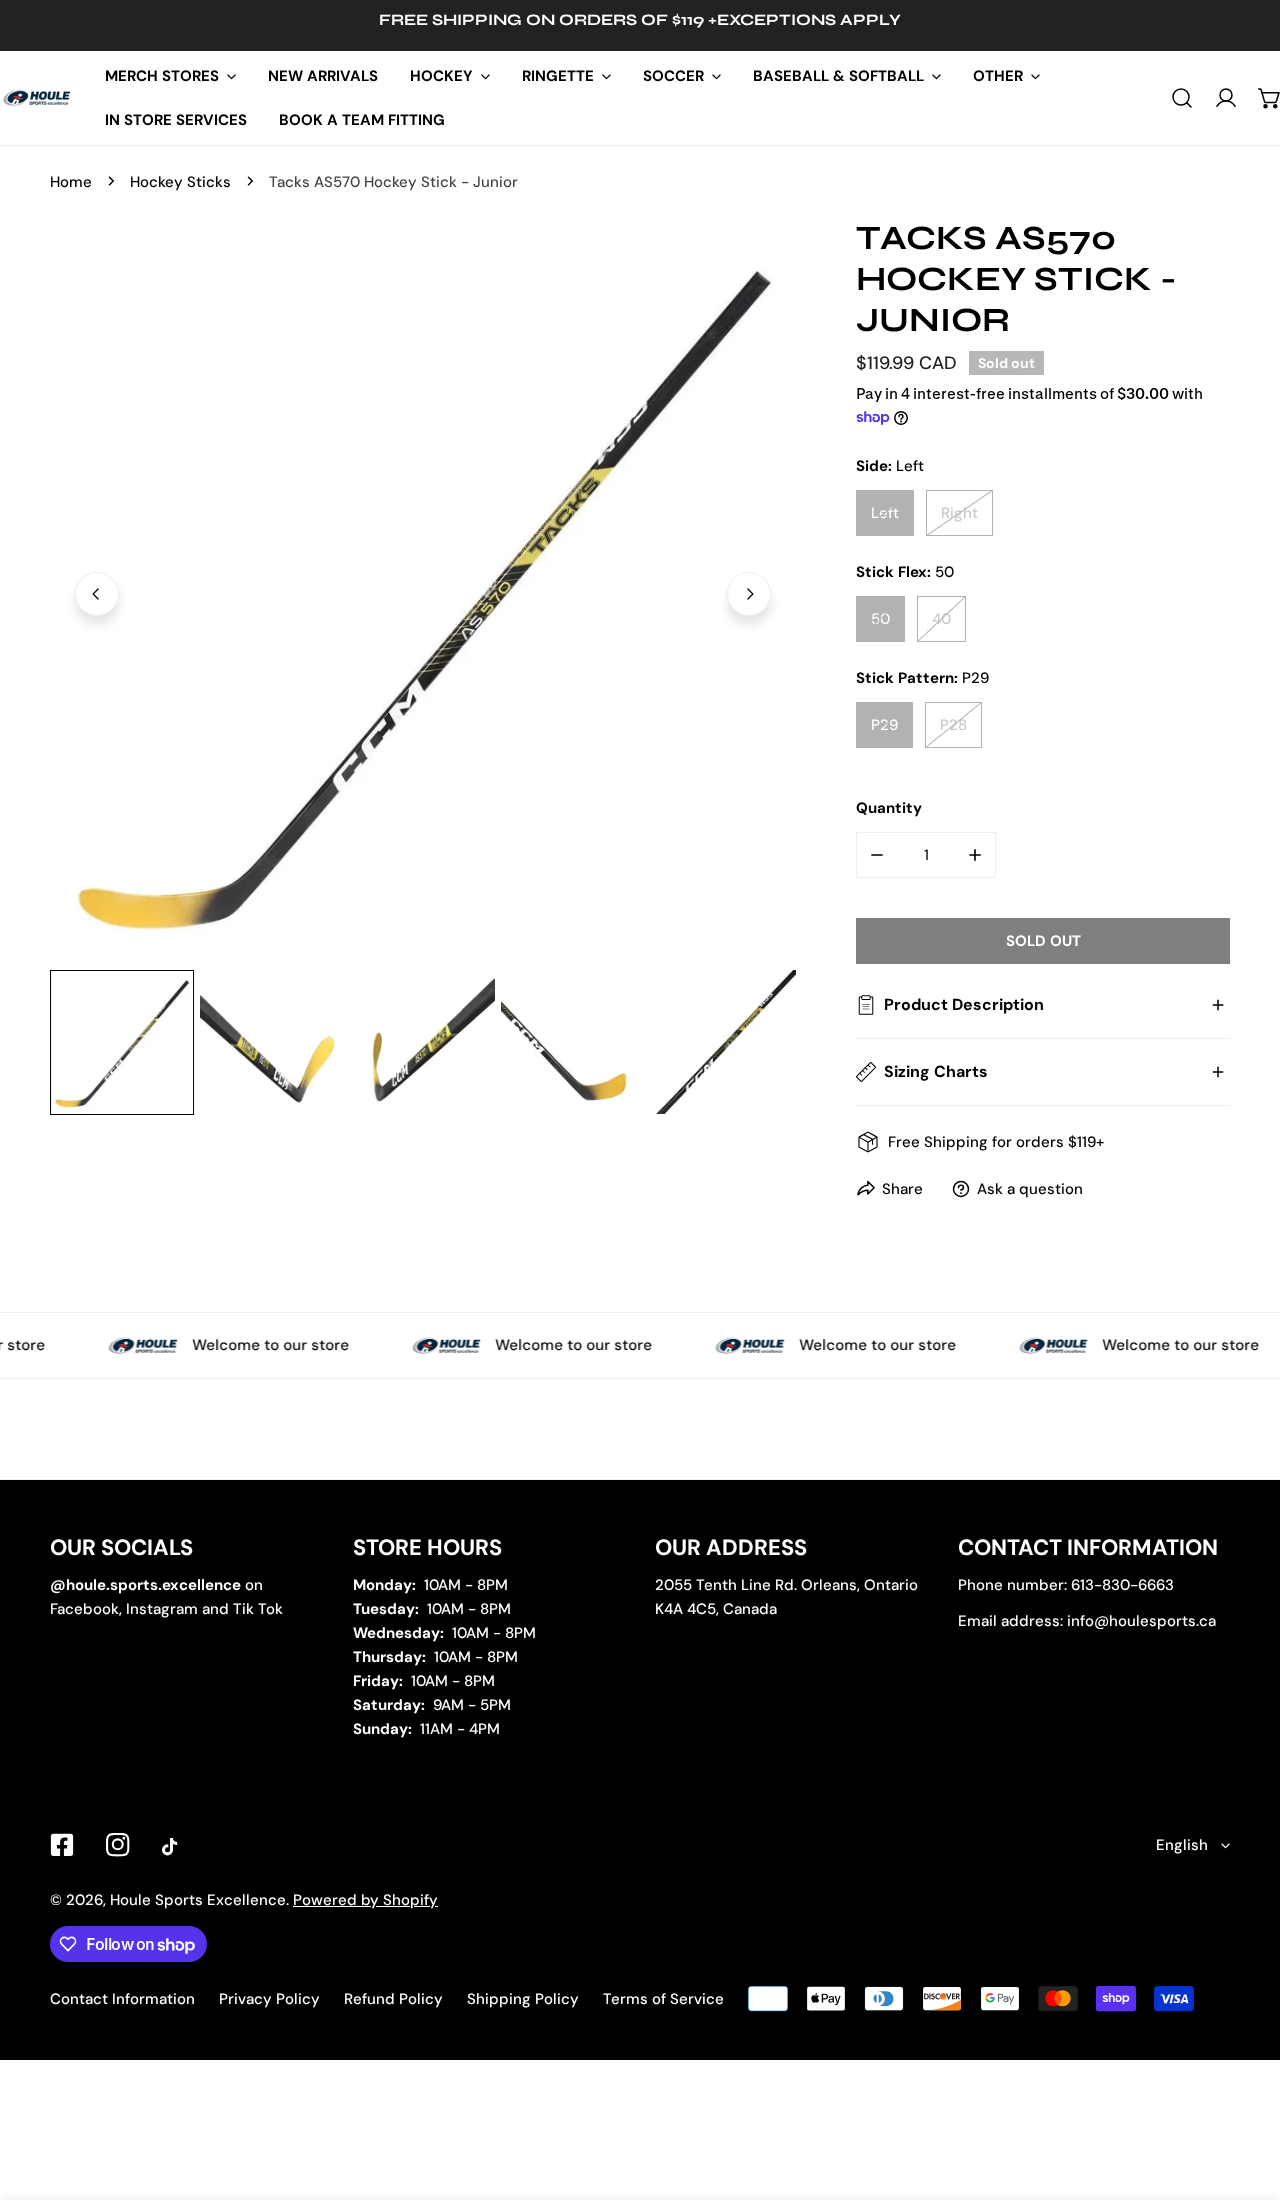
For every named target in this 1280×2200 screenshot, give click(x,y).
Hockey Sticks (180, 182)
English (1182, 1845)
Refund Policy (393, 1999)
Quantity (889, 808)
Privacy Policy (269, 1999)
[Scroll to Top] (1244, 2094)
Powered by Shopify (365, 1900)
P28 (953, 725)
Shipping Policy (523, 1999)
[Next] (749, 594)
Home (71, 182)
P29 (884, 725)
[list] (423, 591)
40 (941, 619)
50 (880, 619)
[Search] (1182, 98)
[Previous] (97, 594)
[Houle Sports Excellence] (37, 98)
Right (959, 513)
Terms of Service (663, 1999)
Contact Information (122, 1999)
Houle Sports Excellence (198, 1900)
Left (885, 513)
